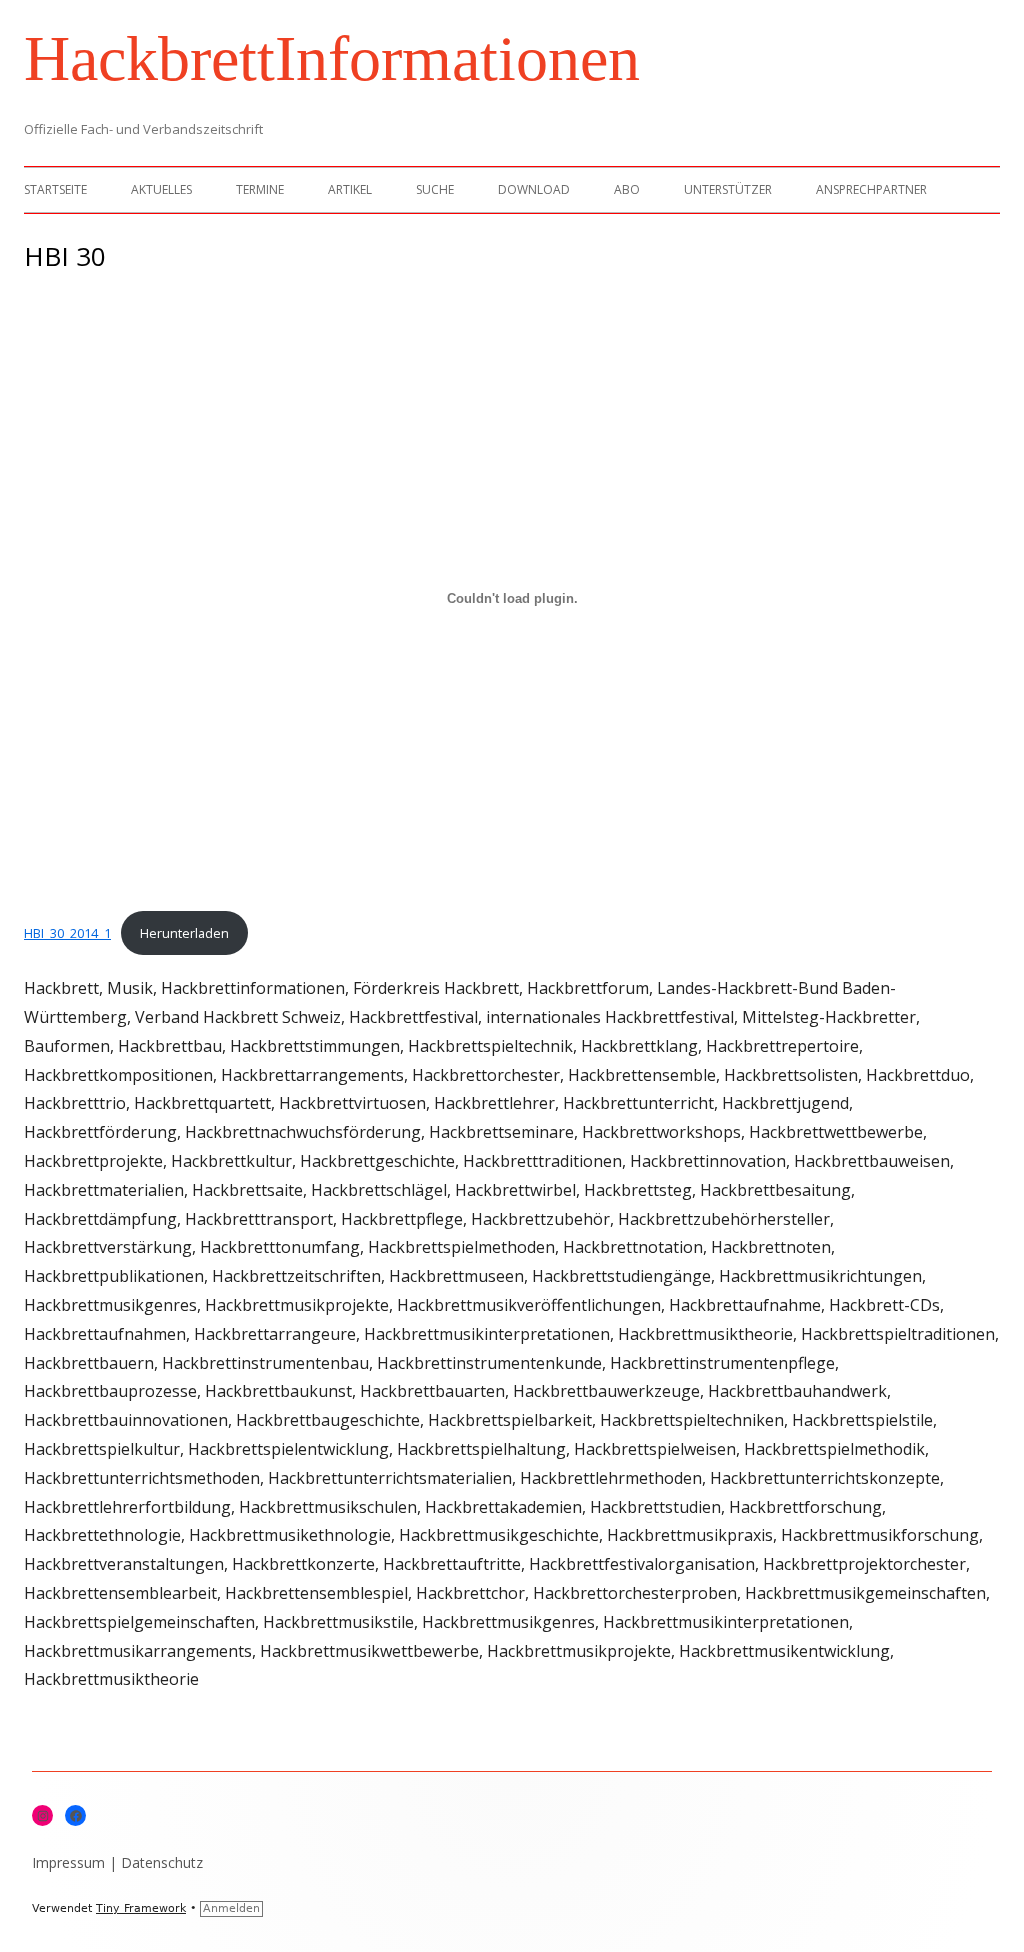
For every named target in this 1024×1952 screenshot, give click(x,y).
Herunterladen (184, 933)
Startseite (55, 189)
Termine (260, 189)
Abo (627, 189)
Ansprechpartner (871, 189)
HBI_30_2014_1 (67, 933)
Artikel (350, 189)
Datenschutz (162, 1862)
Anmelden (231, 1908)
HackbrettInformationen (332, 58)
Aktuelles (161, 189)
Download (534, 189)
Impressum (68, 1862)
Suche (435, 189)
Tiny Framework (141, 1908)
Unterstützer (728, 189)
